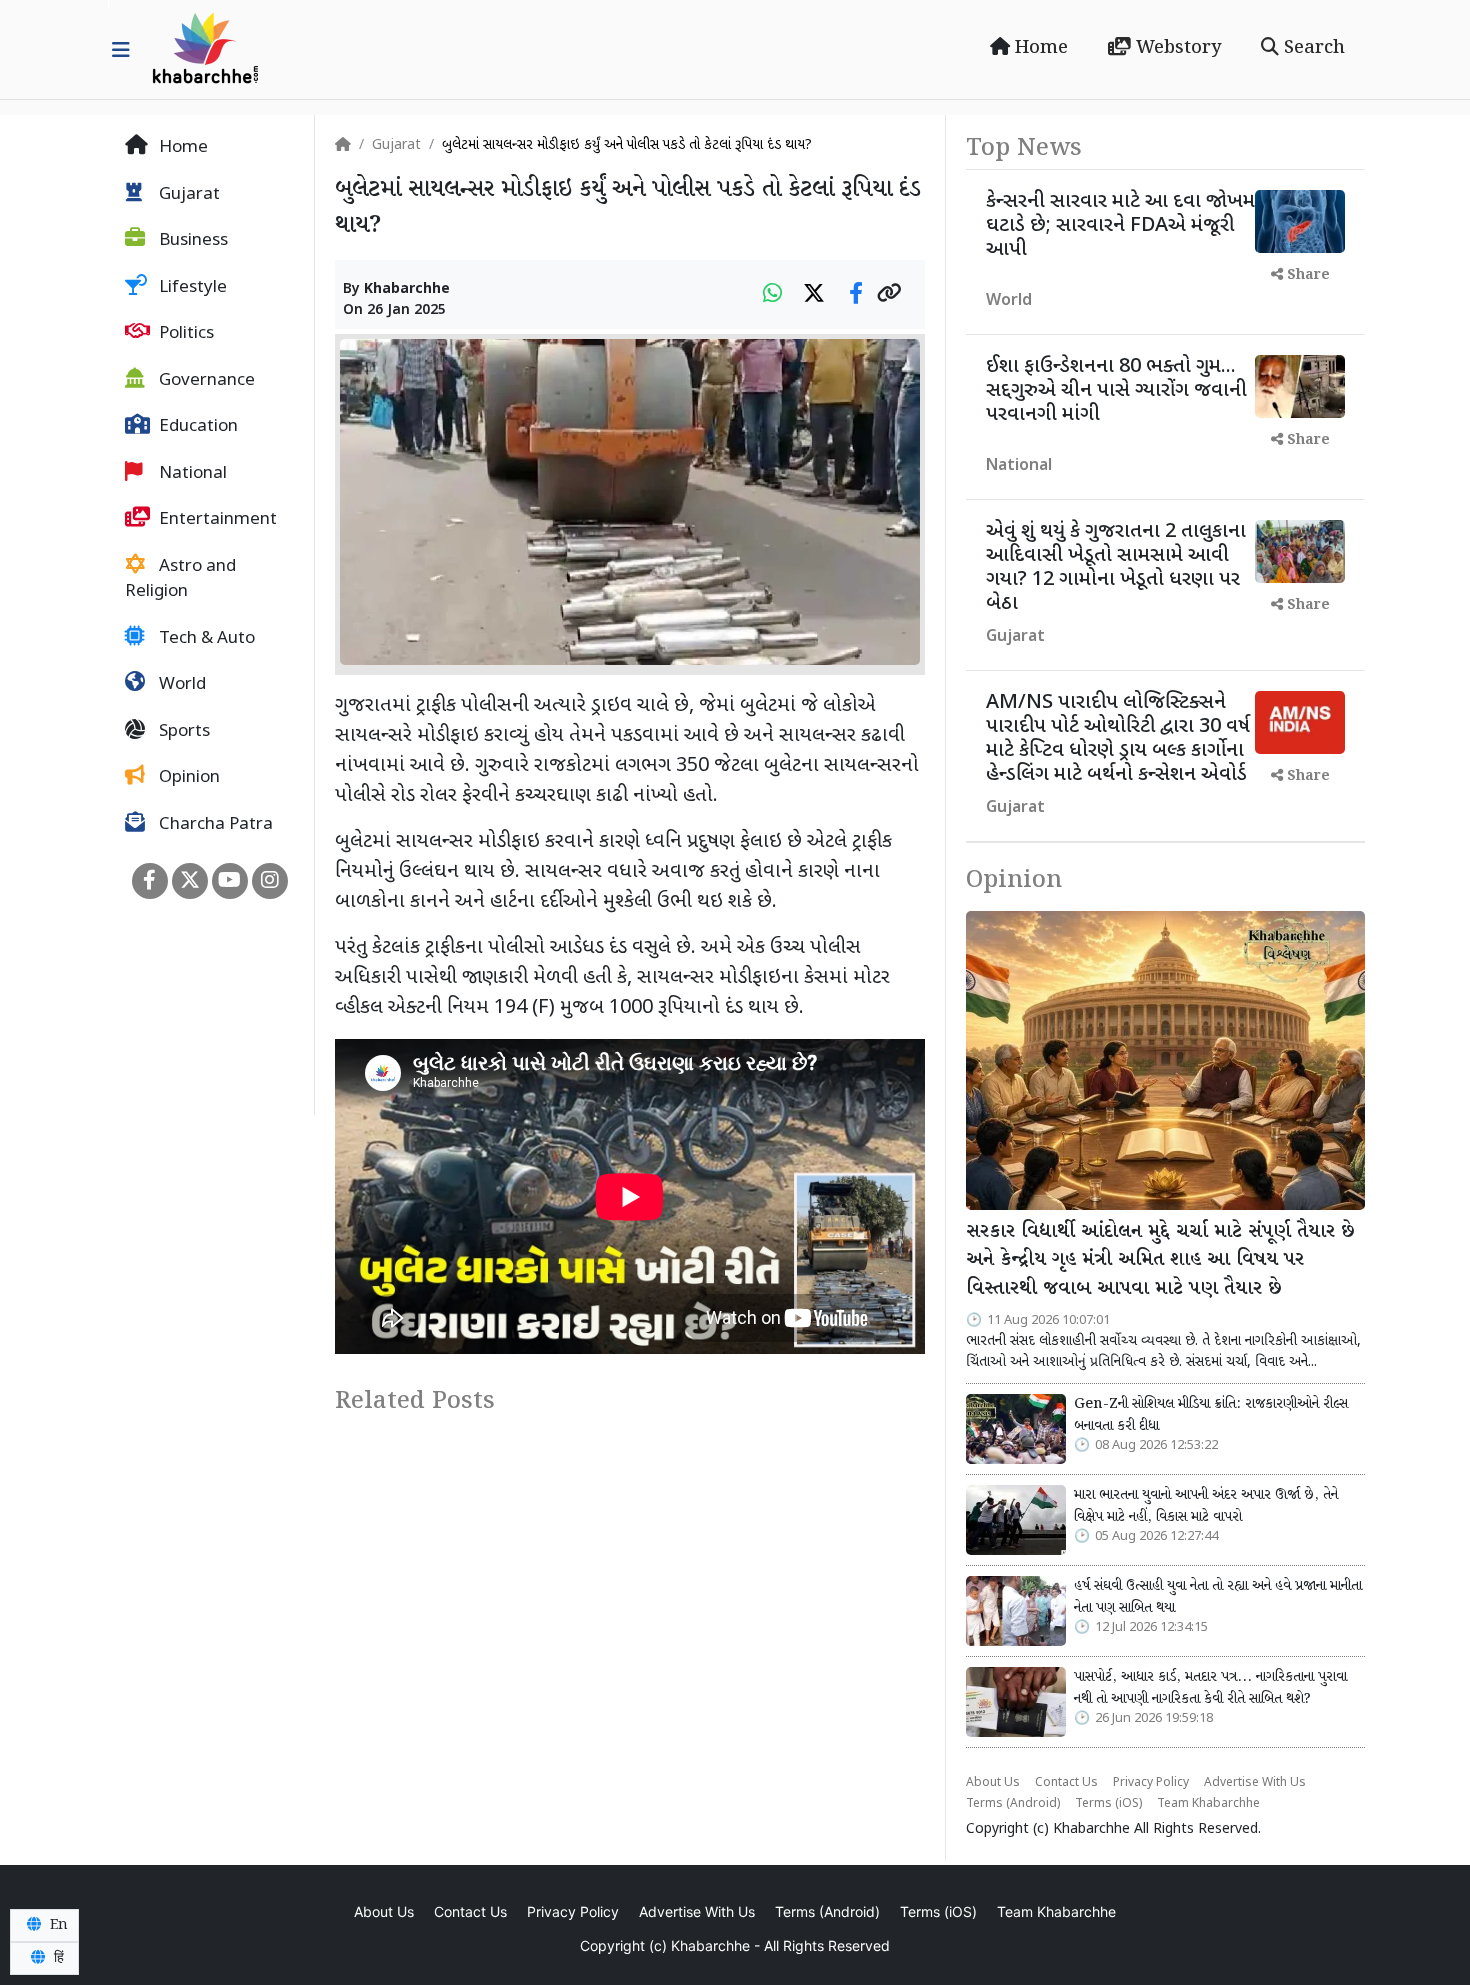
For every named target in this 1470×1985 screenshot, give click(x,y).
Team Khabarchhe (1208, 1804)
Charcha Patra (214, 825)
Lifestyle (191, 288)
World (180, 685)
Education (196, 427)
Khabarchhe (407, 289)
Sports (182, 732)
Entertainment (216, 520)
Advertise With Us (1255, 1783)
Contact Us (1066, 1783)
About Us (993, 1783)
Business (191, 241)
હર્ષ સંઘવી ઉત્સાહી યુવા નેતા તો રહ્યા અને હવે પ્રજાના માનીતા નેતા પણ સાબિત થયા (1218, 1597)
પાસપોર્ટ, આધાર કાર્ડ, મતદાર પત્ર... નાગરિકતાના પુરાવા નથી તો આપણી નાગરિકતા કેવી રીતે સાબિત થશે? (1210, 1688)
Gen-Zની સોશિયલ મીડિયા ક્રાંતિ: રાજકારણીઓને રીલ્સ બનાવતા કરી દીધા (1211, 1415)
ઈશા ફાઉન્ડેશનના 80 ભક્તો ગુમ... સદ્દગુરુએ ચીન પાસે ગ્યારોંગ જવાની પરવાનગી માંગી (1116, 391)
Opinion (187, 778)
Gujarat (187, 195)
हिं (57, 1958)
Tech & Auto (205, 639)
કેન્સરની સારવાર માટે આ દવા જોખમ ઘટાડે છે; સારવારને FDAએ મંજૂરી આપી (1120, 226)
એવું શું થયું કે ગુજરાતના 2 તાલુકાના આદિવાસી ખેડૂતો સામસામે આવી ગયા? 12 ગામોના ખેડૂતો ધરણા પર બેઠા (1116, 568)
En (57, 1925)
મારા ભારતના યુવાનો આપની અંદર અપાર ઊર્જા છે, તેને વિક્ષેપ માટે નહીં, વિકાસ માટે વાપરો (1206, 1506)
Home (1039, 48)
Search (1312, 48)
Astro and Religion (180, 580)
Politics (184, 334)
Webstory (1176, 48)
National (191, 474)
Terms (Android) (1013, 1804)
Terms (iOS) (1108, 1804)
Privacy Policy (1151, 1783)
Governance (205, 381)
